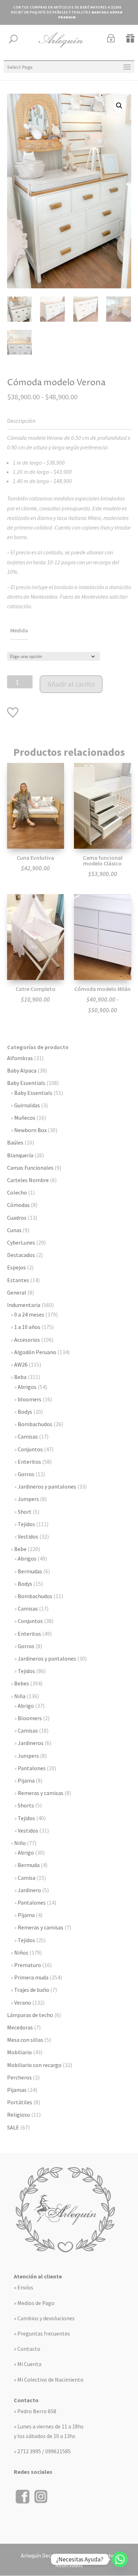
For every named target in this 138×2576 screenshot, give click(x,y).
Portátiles (20, 2102)
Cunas (14, 1230)
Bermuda (29, 1865)
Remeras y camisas (41, 1793)
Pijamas (17, 2090)
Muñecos (25, 1118)
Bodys (25, 1412)
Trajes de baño (32, 1990)
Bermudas (30, 1571)
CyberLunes (21, 1242)
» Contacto (27, 2349)
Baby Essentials (26, 1083)
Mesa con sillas (25, 2040)
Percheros (19, 2077)
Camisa (27, 1878)
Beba (20, 1377)
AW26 (21, 1364)
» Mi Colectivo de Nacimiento (49, 2380)
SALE (13, 2127)
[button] (119, 106)
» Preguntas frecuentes (42, 2333)
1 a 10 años (27, 1327)
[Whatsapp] (120, 2559)
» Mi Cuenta (28, 2364)
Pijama (26, 1780)
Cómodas (18, 1205)
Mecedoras (20, 2027)
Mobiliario (19, 2052)
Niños (21, 1952)
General (17, 1292)
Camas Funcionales (30, 1168)
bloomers (30, 1399)
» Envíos (24, 2287)
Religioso (19, 2115)
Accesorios (27, 1340)
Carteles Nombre (28, 1180)
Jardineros (31, 1743)
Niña (20, 1696)
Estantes (18, 1280)
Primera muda (31, 1977)
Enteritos (29, 1462)
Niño (20, 1843)
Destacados (21, 1255)
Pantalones (32, 1768)
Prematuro (28, 1965)
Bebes (22, 1683)
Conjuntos (30, 1449)
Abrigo (26, 1706)
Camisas (28, 1436)
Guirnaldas (27, 1105)
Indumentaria (24, 1305)
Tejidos (26, 1524)
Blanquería (20, 1155)
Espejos (16, 1267)
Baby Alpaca (22, 1070)
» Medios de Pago (34, 2303)
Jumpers (28, 1499)
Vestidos (28, 1536)
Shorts (26, 1805)
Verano (23, 2002)
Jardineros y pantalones (47, 1486)
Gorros (26, 1474)
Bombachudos (35, 1424)
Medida (19, 630)
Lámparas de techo (30, 2015)
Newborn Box (30, 1130)
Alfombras (20, 1058)
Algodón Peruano (35, 1352)
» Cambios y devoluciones (44, 2318)
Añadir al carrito (71, 684)
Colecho (17, 1192)
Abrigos (27, 1387)
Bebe (20, 1549)
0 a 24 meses (29, 1314)
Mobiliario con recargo (34, 2065)
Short (25, 1512)
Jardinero (29, 1890)
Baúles (15, 1142)
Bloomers (30, 1718)
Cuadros (17, 1218)
